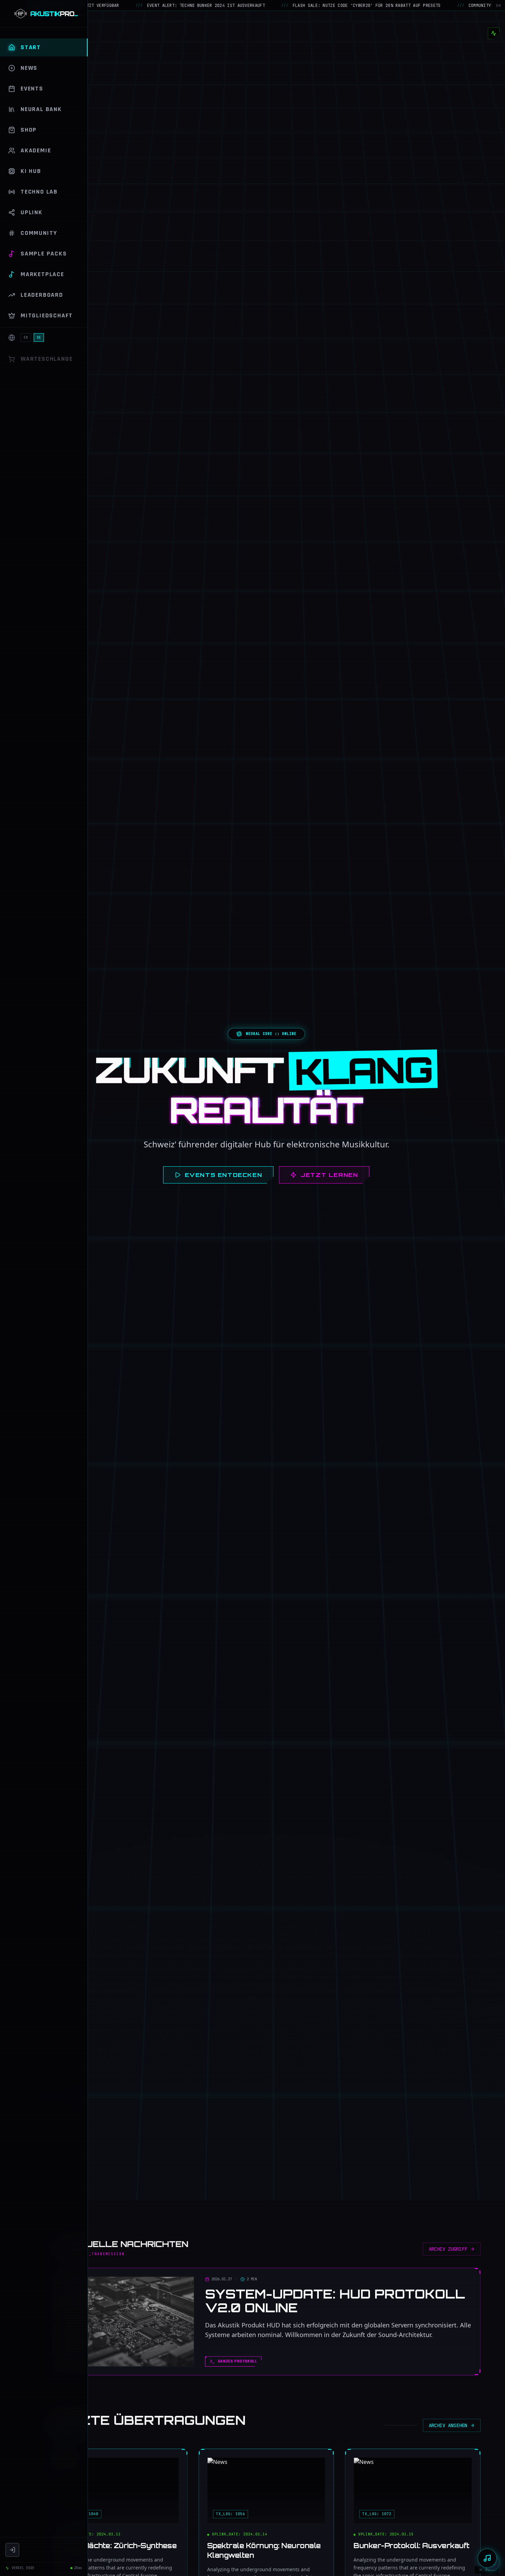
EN (26, 337)
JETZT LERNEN (329, 1175)
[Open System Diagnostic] (494, 33)
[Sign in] (12, 2550)
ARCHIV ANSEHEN (448, 2425)
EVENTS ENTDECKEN (224, 1175)
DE (39, 337)
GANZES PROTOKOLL (238, 2361)
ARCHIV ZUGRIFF (448, 2249)
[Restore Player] (487, 2558)
